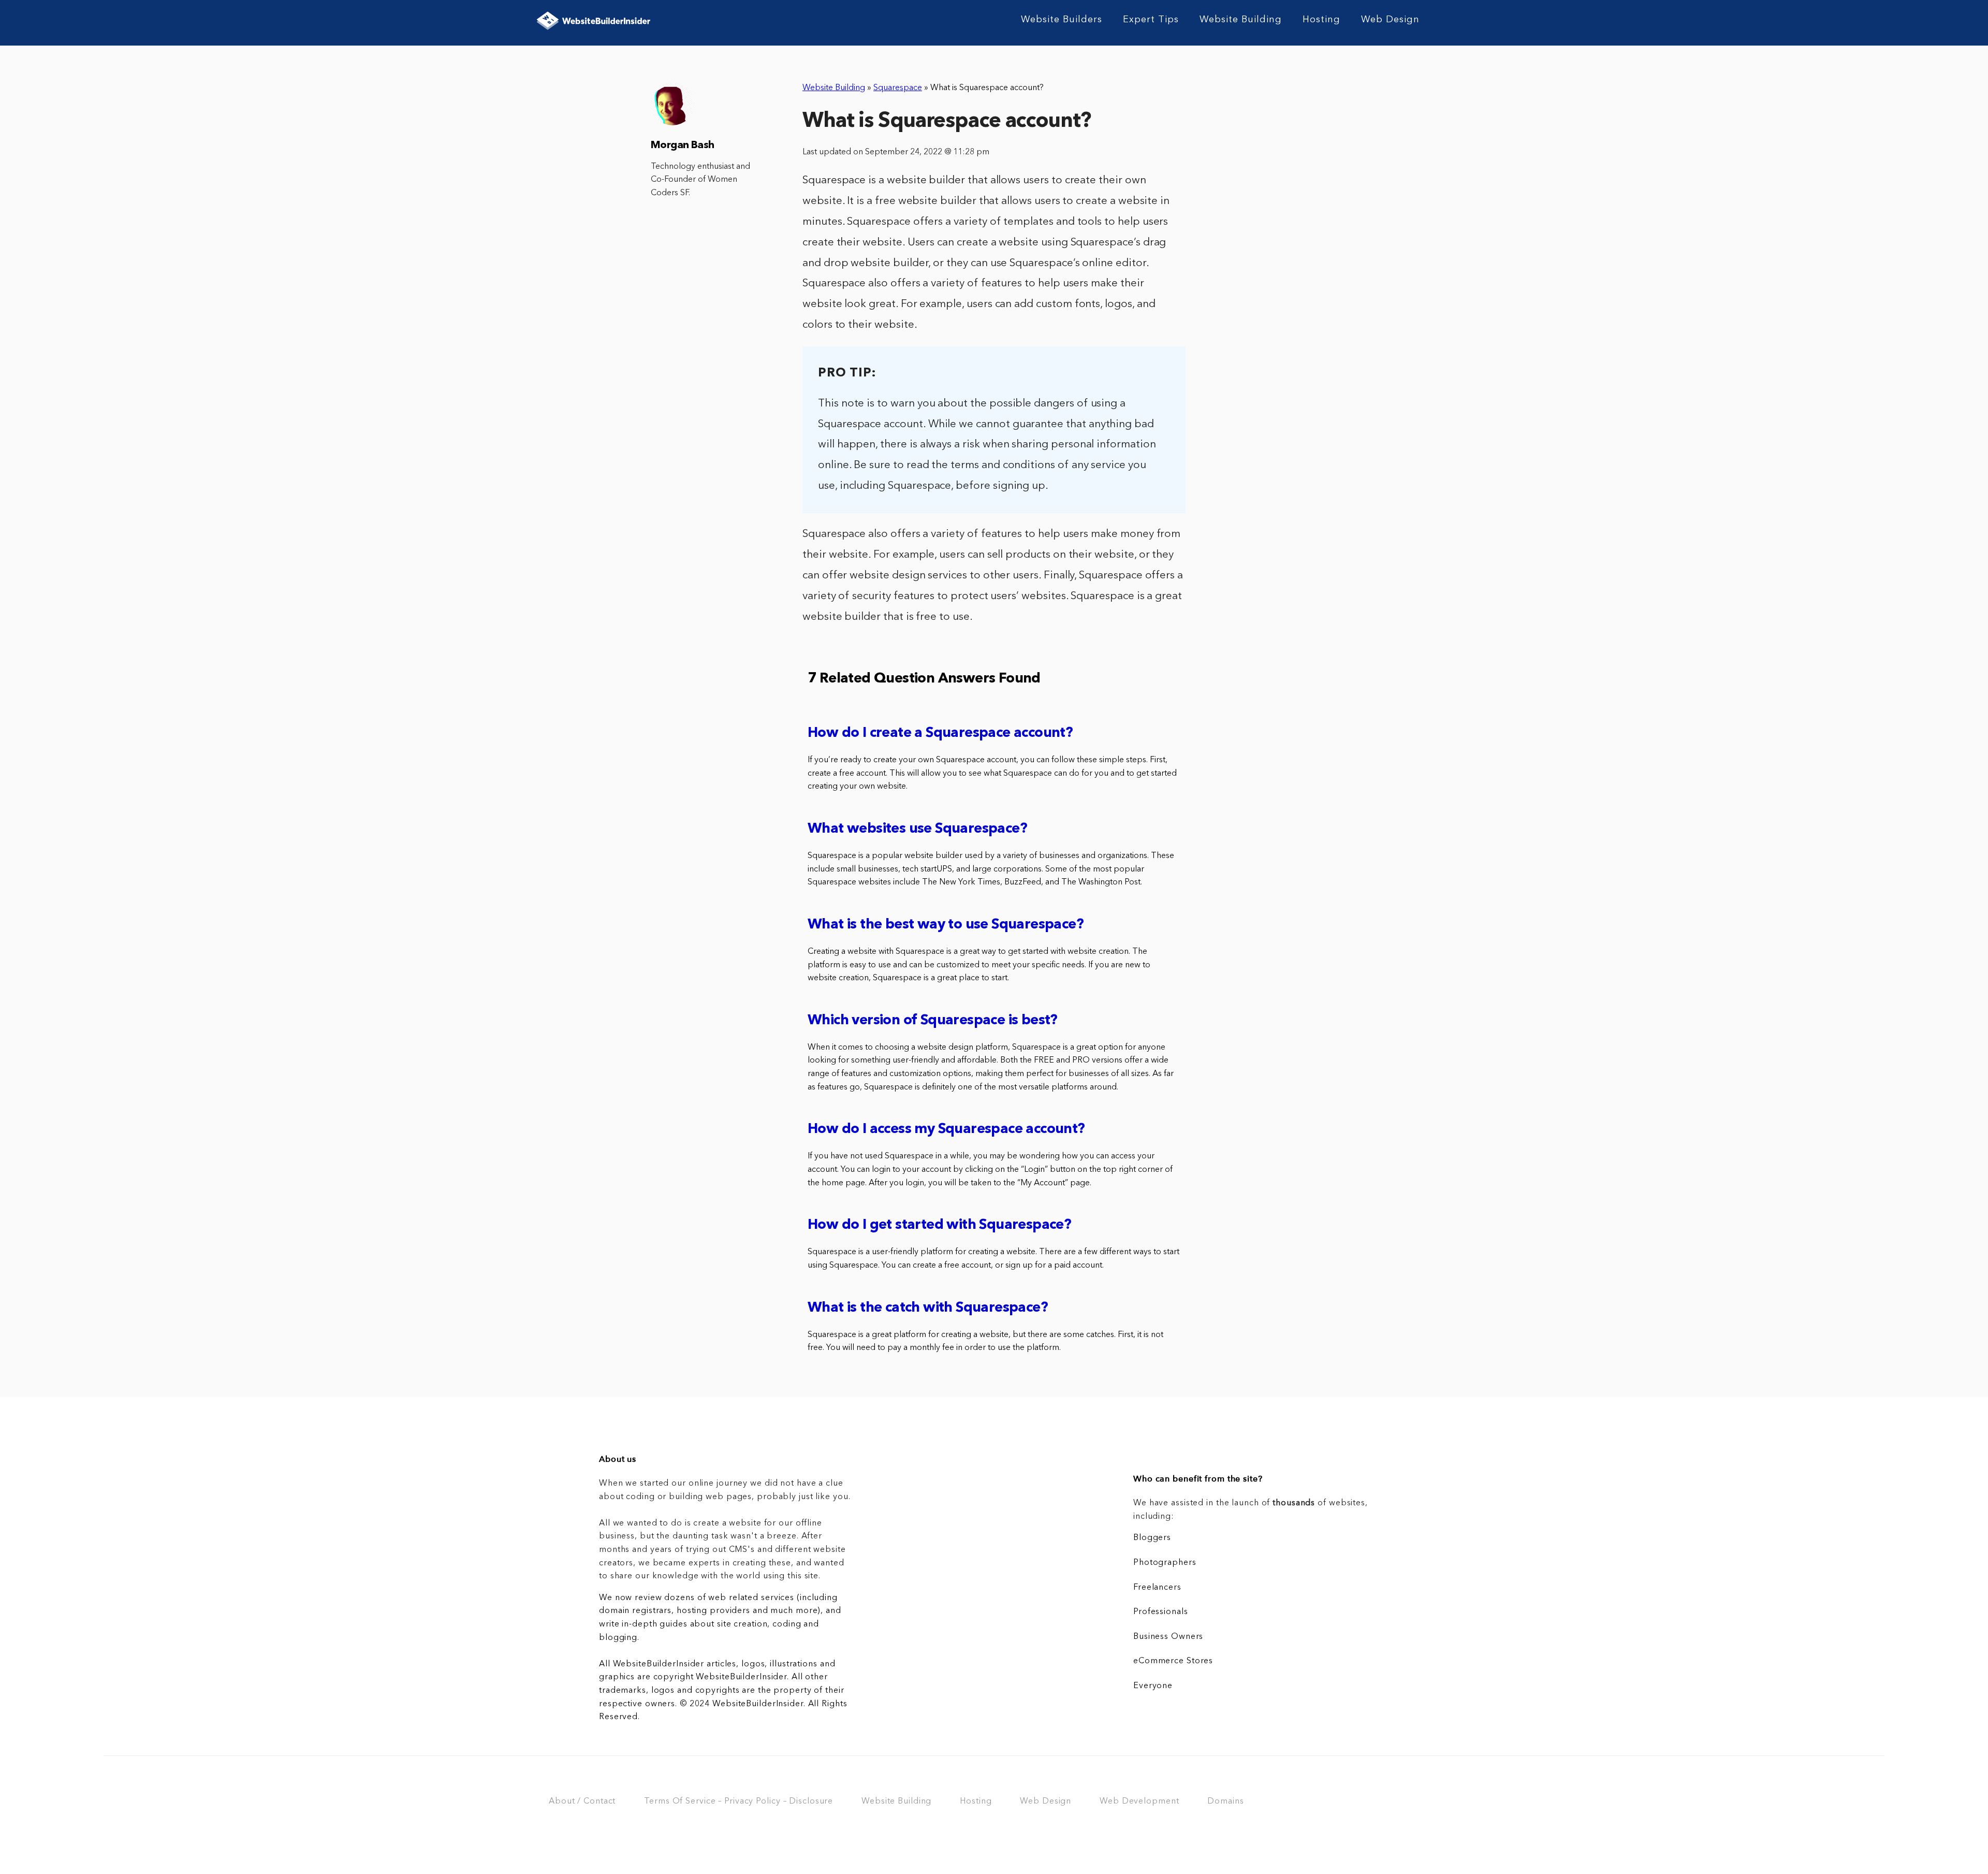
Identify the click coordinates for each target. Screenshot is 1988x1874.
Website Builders (1062, 20)
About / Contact (582, 1802)
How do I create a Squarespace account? (940, 733)
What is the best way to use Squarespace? (946, 925)
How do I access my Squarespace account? (946, 1130)
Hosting (1321, 20)
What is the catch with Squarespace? (928, 1308)
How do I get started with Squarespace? (939, 1225)
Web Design (1390, 20)
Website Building (1241, 20)
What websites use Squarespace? (917, 829)
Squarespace (898, 88)
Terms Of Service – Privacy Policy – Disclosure (739, 1802)
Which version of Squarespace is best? (933, 1021)
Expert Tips (1151, 20)
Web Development (1139, 1802)
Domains (1225, 1802)
